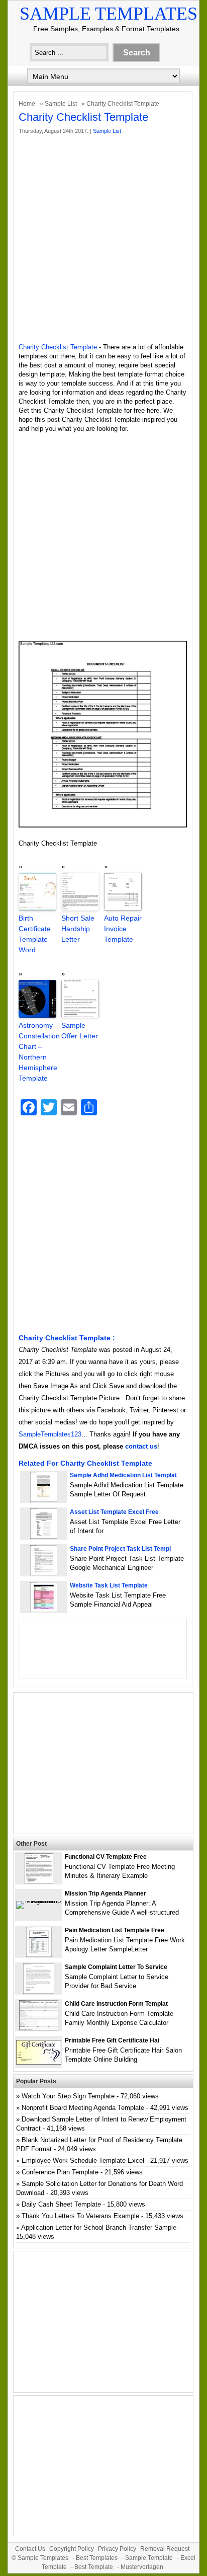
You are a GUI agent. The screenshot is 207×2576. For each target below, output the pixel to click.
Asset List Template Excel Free (114, 1512)
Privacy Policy (117, 2549)
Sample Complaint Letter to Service (116, 1967)
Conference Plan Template (60, 2172)
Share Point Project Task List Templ (120, 1549)
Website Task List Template (109, 1585)
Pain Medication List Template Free (115, 1930)
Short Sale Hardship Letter (78, 929)
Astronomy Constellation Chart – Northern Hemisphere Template (37, 1052)
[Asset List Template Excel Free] (44, 1536)
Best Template (94, 2567)
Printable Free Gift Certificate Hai (112, 2040)
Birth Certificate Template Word (35, 934)
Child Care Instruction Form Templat (116, 2004)
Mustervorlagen (142, 2567)
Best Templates (97, 2558)
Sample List (61, 104)
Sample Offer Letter (80, 1031)
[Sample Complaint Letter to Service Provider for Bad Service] (39, 1991)
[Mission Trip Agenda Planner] (39, 1901)
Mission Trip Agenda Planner (106, 1893)
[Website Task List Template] (44, 1610)
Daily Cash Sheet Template (61, 2204)
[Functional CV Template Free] (39, 1881)
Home (27, 104)
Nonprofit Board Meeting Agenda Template (83, 2108)
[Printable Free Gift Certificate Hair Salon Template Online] (39, 2062)
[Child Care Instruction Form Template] (39, 2028)
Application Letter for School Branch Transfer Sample (99, 2227)
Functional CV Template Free (106, 1857)
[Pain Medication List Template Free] (39, 1955)
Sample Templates (109, 14)
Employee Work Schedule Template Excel (83, 2161)
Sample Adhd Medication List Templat (123, 1475)
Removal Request (165, 2549)
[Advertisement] (103, 239)
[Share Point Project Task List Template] (44, 1573)
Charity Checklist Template (58, 347)
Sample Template (149, 2558)
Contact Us (30, 2549)
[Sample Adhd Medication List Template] (44, 1500)
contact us (141, 1446)
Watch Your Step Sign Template (68, 2096)
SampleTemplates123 (50, 1434)
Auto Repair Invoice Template (123, 929)
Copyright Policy (72, 2549)
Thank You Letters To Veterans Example (80, 2216)
